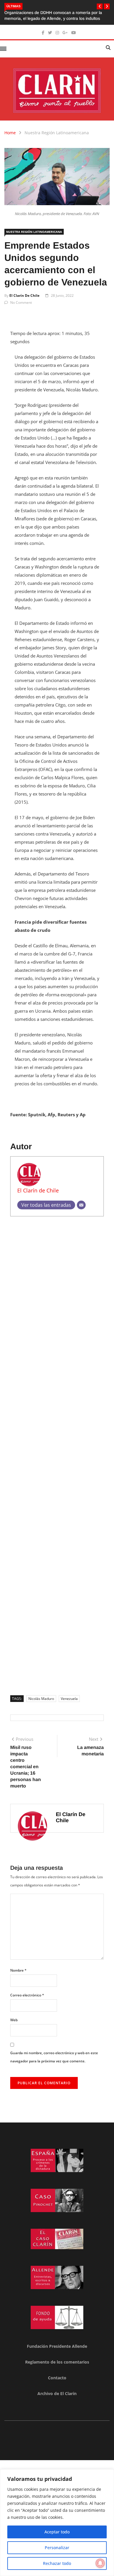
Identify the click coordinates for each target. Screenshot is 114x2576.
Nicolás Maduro (41, 1699)
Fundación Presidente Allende (57, 2346)
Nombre (18, 1970)
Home (10, 133)
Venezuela (69, 1699)
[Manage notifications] (100, 2563)
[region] (57, 2523)
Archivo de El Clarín (57, 2393)
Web (14, 2020)
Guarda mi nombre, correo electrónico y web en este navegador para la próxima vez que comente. (54, 2057)
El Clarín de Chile (24, 295)
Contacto (57, 2378)
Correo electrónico (27, 1995)
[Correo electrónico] (81, 1205)
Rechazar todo (57, 2563)
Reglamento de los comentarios (57, 2362)
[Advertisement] (57, 1454)
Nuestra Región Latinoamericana (57, 133)
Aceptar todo (57, 2532)
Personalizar (57, 2548)
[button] (100, 6)
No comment (21, 302)
